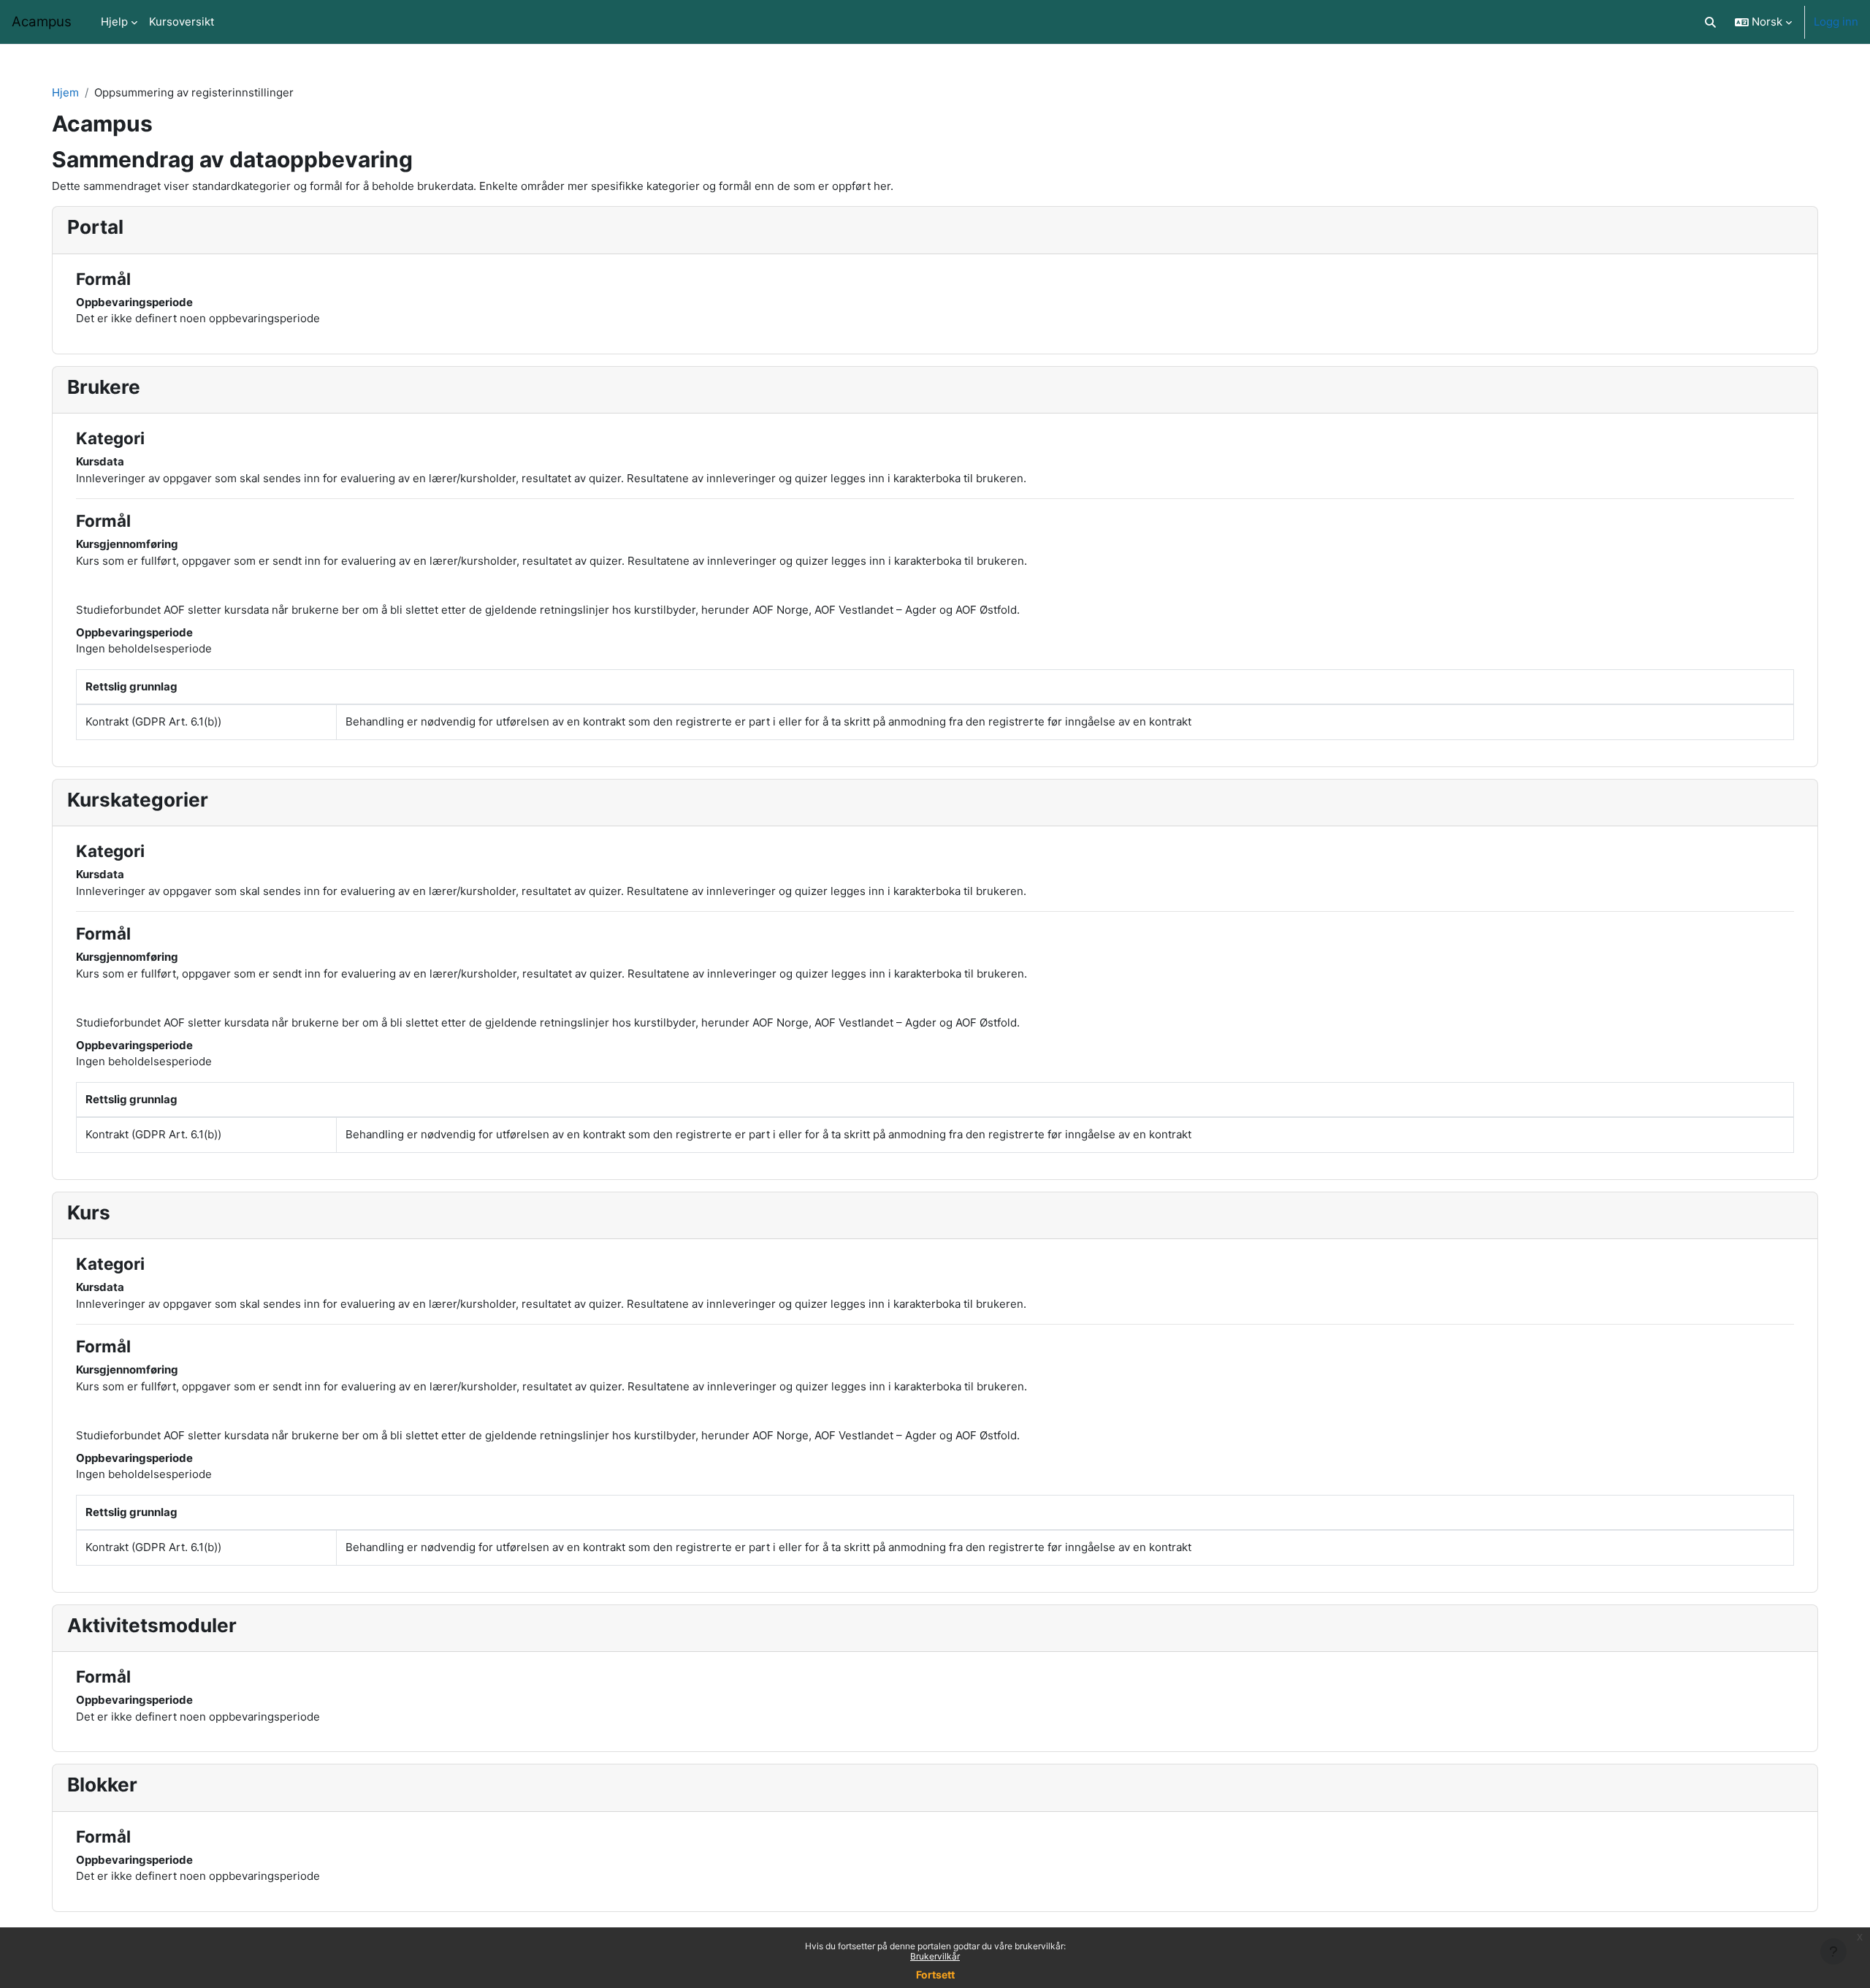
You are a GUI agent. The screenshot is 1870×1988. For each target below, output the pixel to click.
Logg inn (1836, 22)
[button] (1711, 22)
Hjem (65, 92)
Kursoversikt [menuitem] (182, 22)
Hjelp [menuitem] (114, 22)
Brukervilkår (935, 1956)
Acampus (42, 22)
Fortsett (935, 1974)
